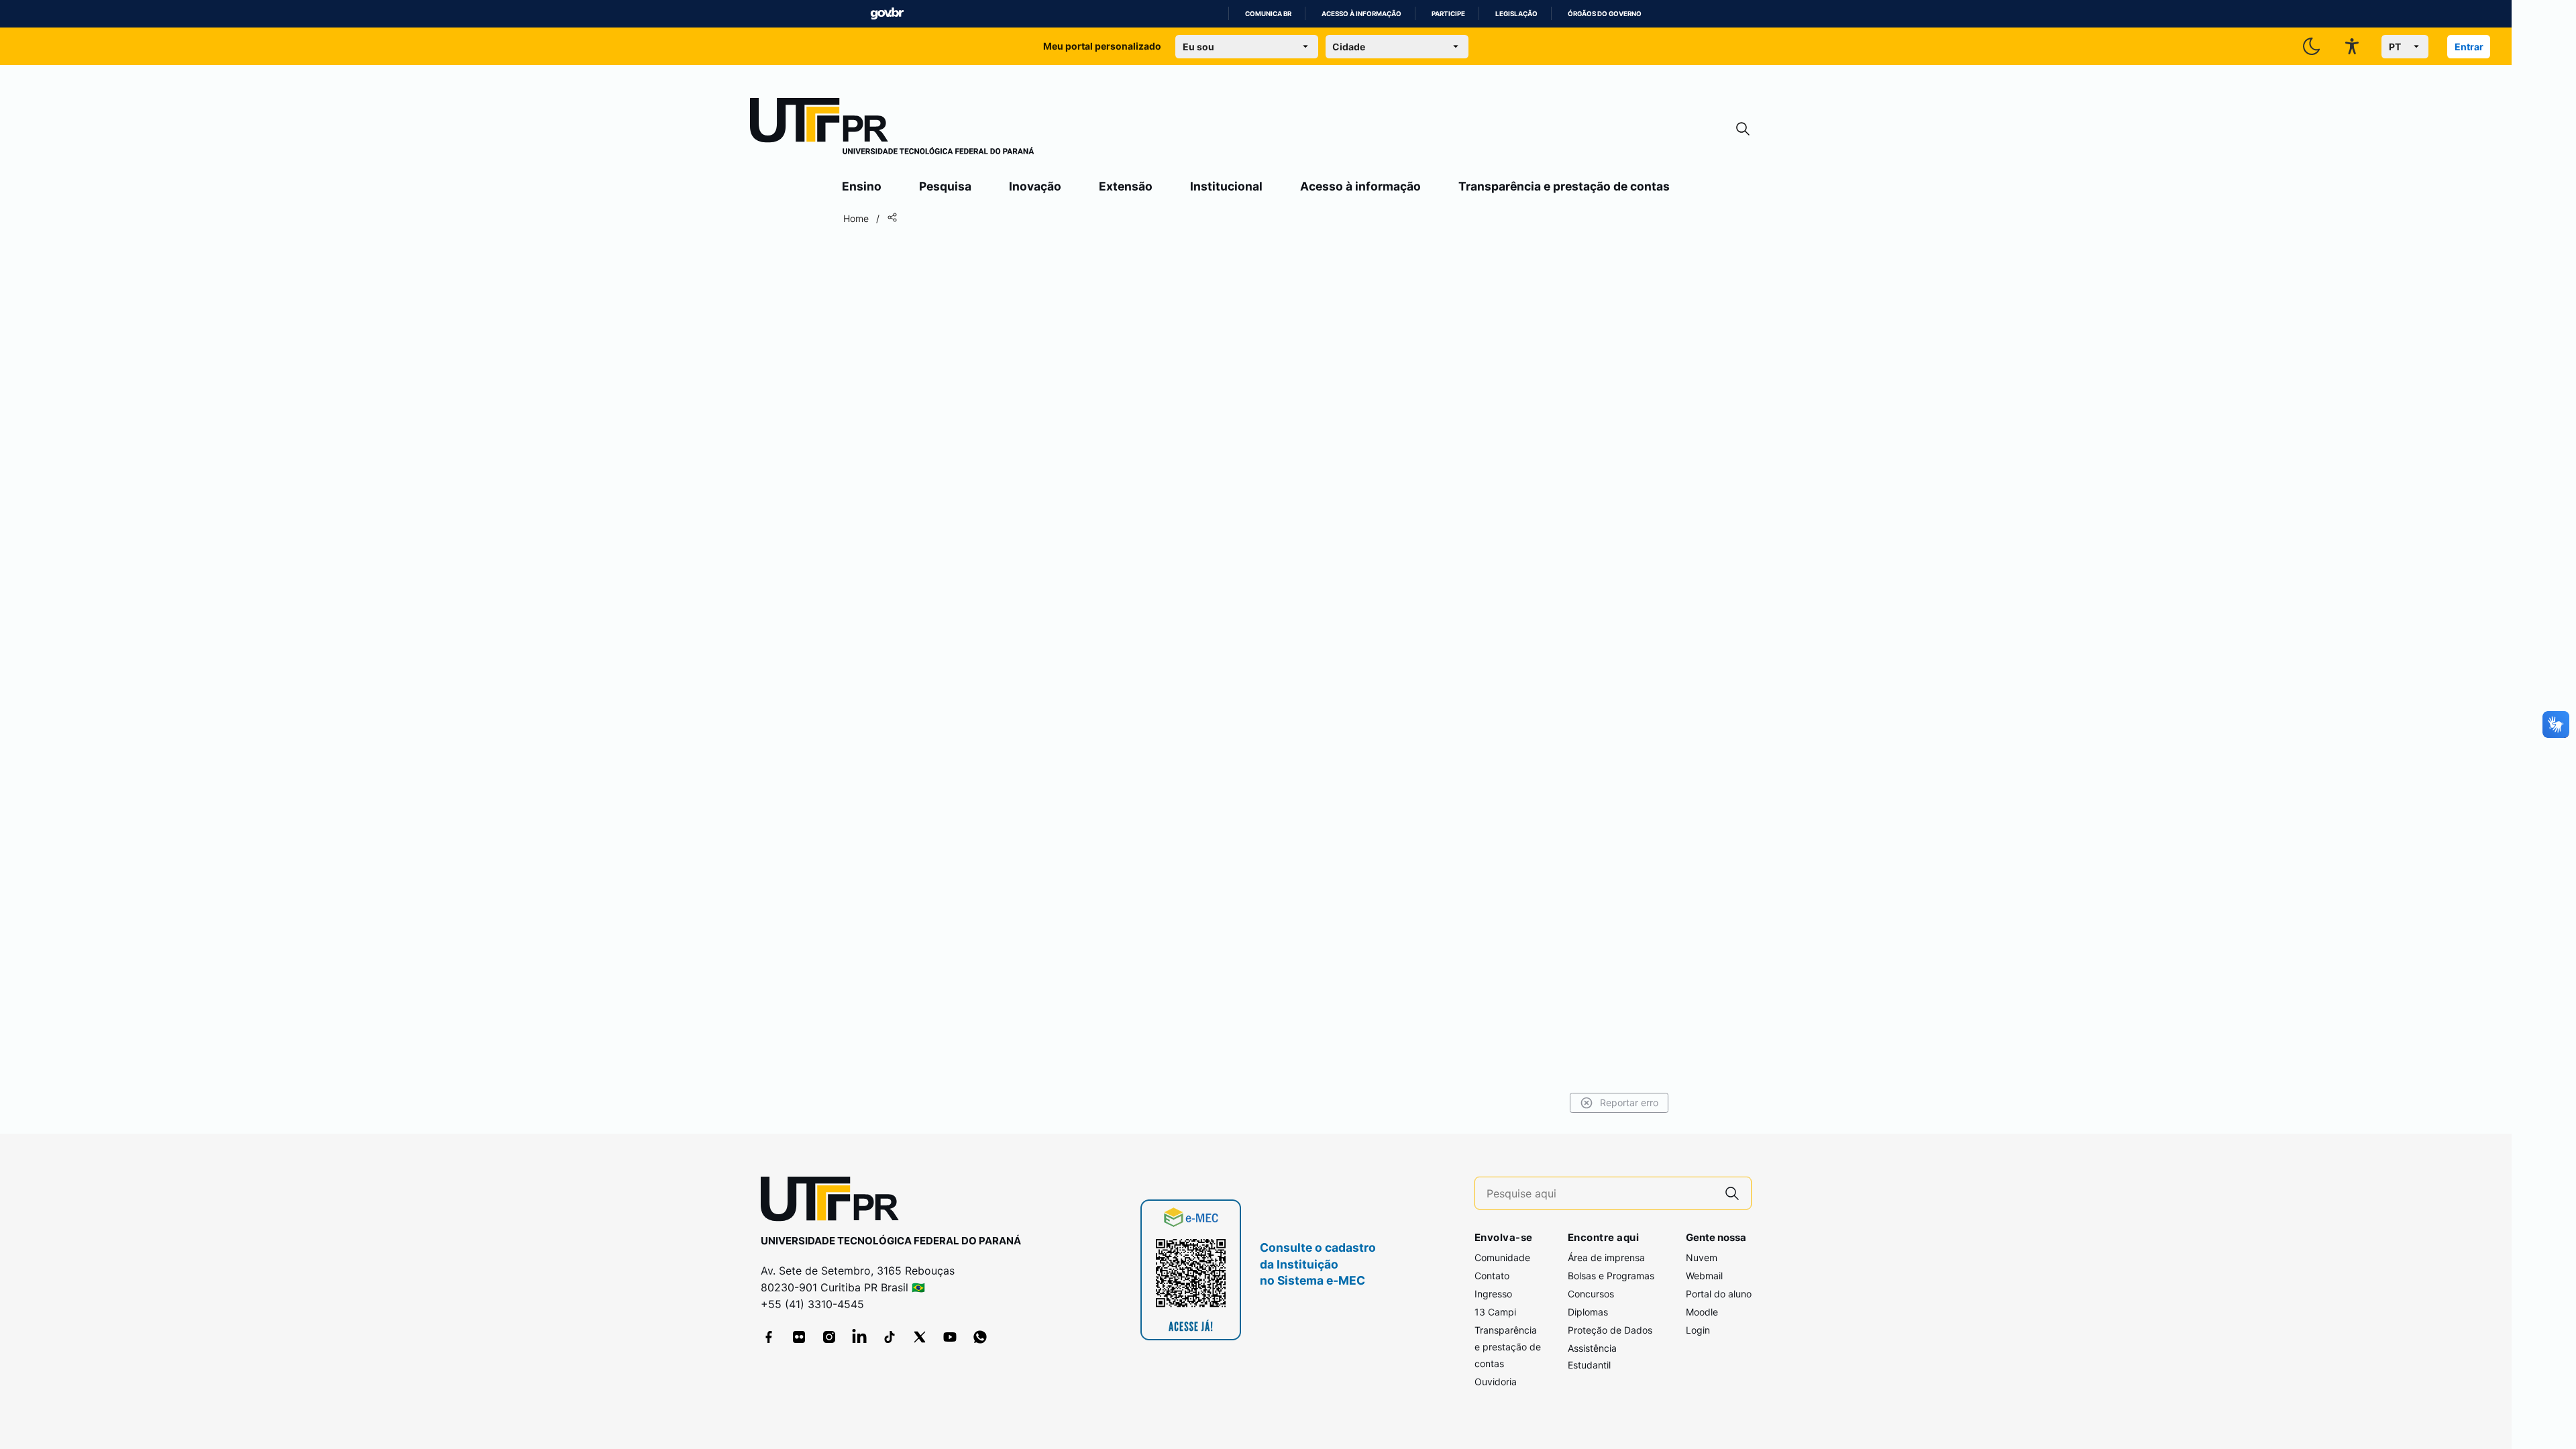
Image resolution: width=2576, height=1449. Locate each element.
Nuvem (1702, 1257)
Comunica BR (1268, 14)
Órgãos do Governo (1605, 14)
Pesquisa (945, 186)
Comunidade (1502, 1257)
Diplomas (1588, 1312)
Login (1698, 1330)
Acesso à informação (1361, 14)
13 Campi (1495, 1312)
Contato (1492, 1276)
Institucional (1226, 186)
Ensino (862, 186)
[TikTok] (890, 1337)
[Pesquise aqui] (1732, 1193)
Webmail (1704, 1276)
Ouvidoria (1496, 1382)
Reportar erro (1629, 1103)
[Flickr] (799, 1337)
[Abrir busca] (1743, 129)
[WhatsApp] (980, 1337)
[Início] (892, 129)
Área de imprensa (1606, 1257)
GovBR (887, 14)
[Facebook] (769, 1337)
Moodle (1702, 1312)
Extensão (1126, 186)
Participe (1448, 14)
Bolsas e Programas (1611, 1276)
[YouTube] (950, 1337)
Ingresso (1493, 1294)
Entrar (2469, 47)
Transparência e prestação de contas (1564, 186)
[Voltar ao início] (835, 1202)
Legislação (1516, 14)
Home (856, 218)
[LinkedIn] (859, 1337)
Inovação (1035, 186)
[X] (920, 1337)
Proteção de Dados (1610, 1330)
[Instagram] (829, 1337)
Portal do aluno (1719, 1294)
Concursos (1591, 1294)
